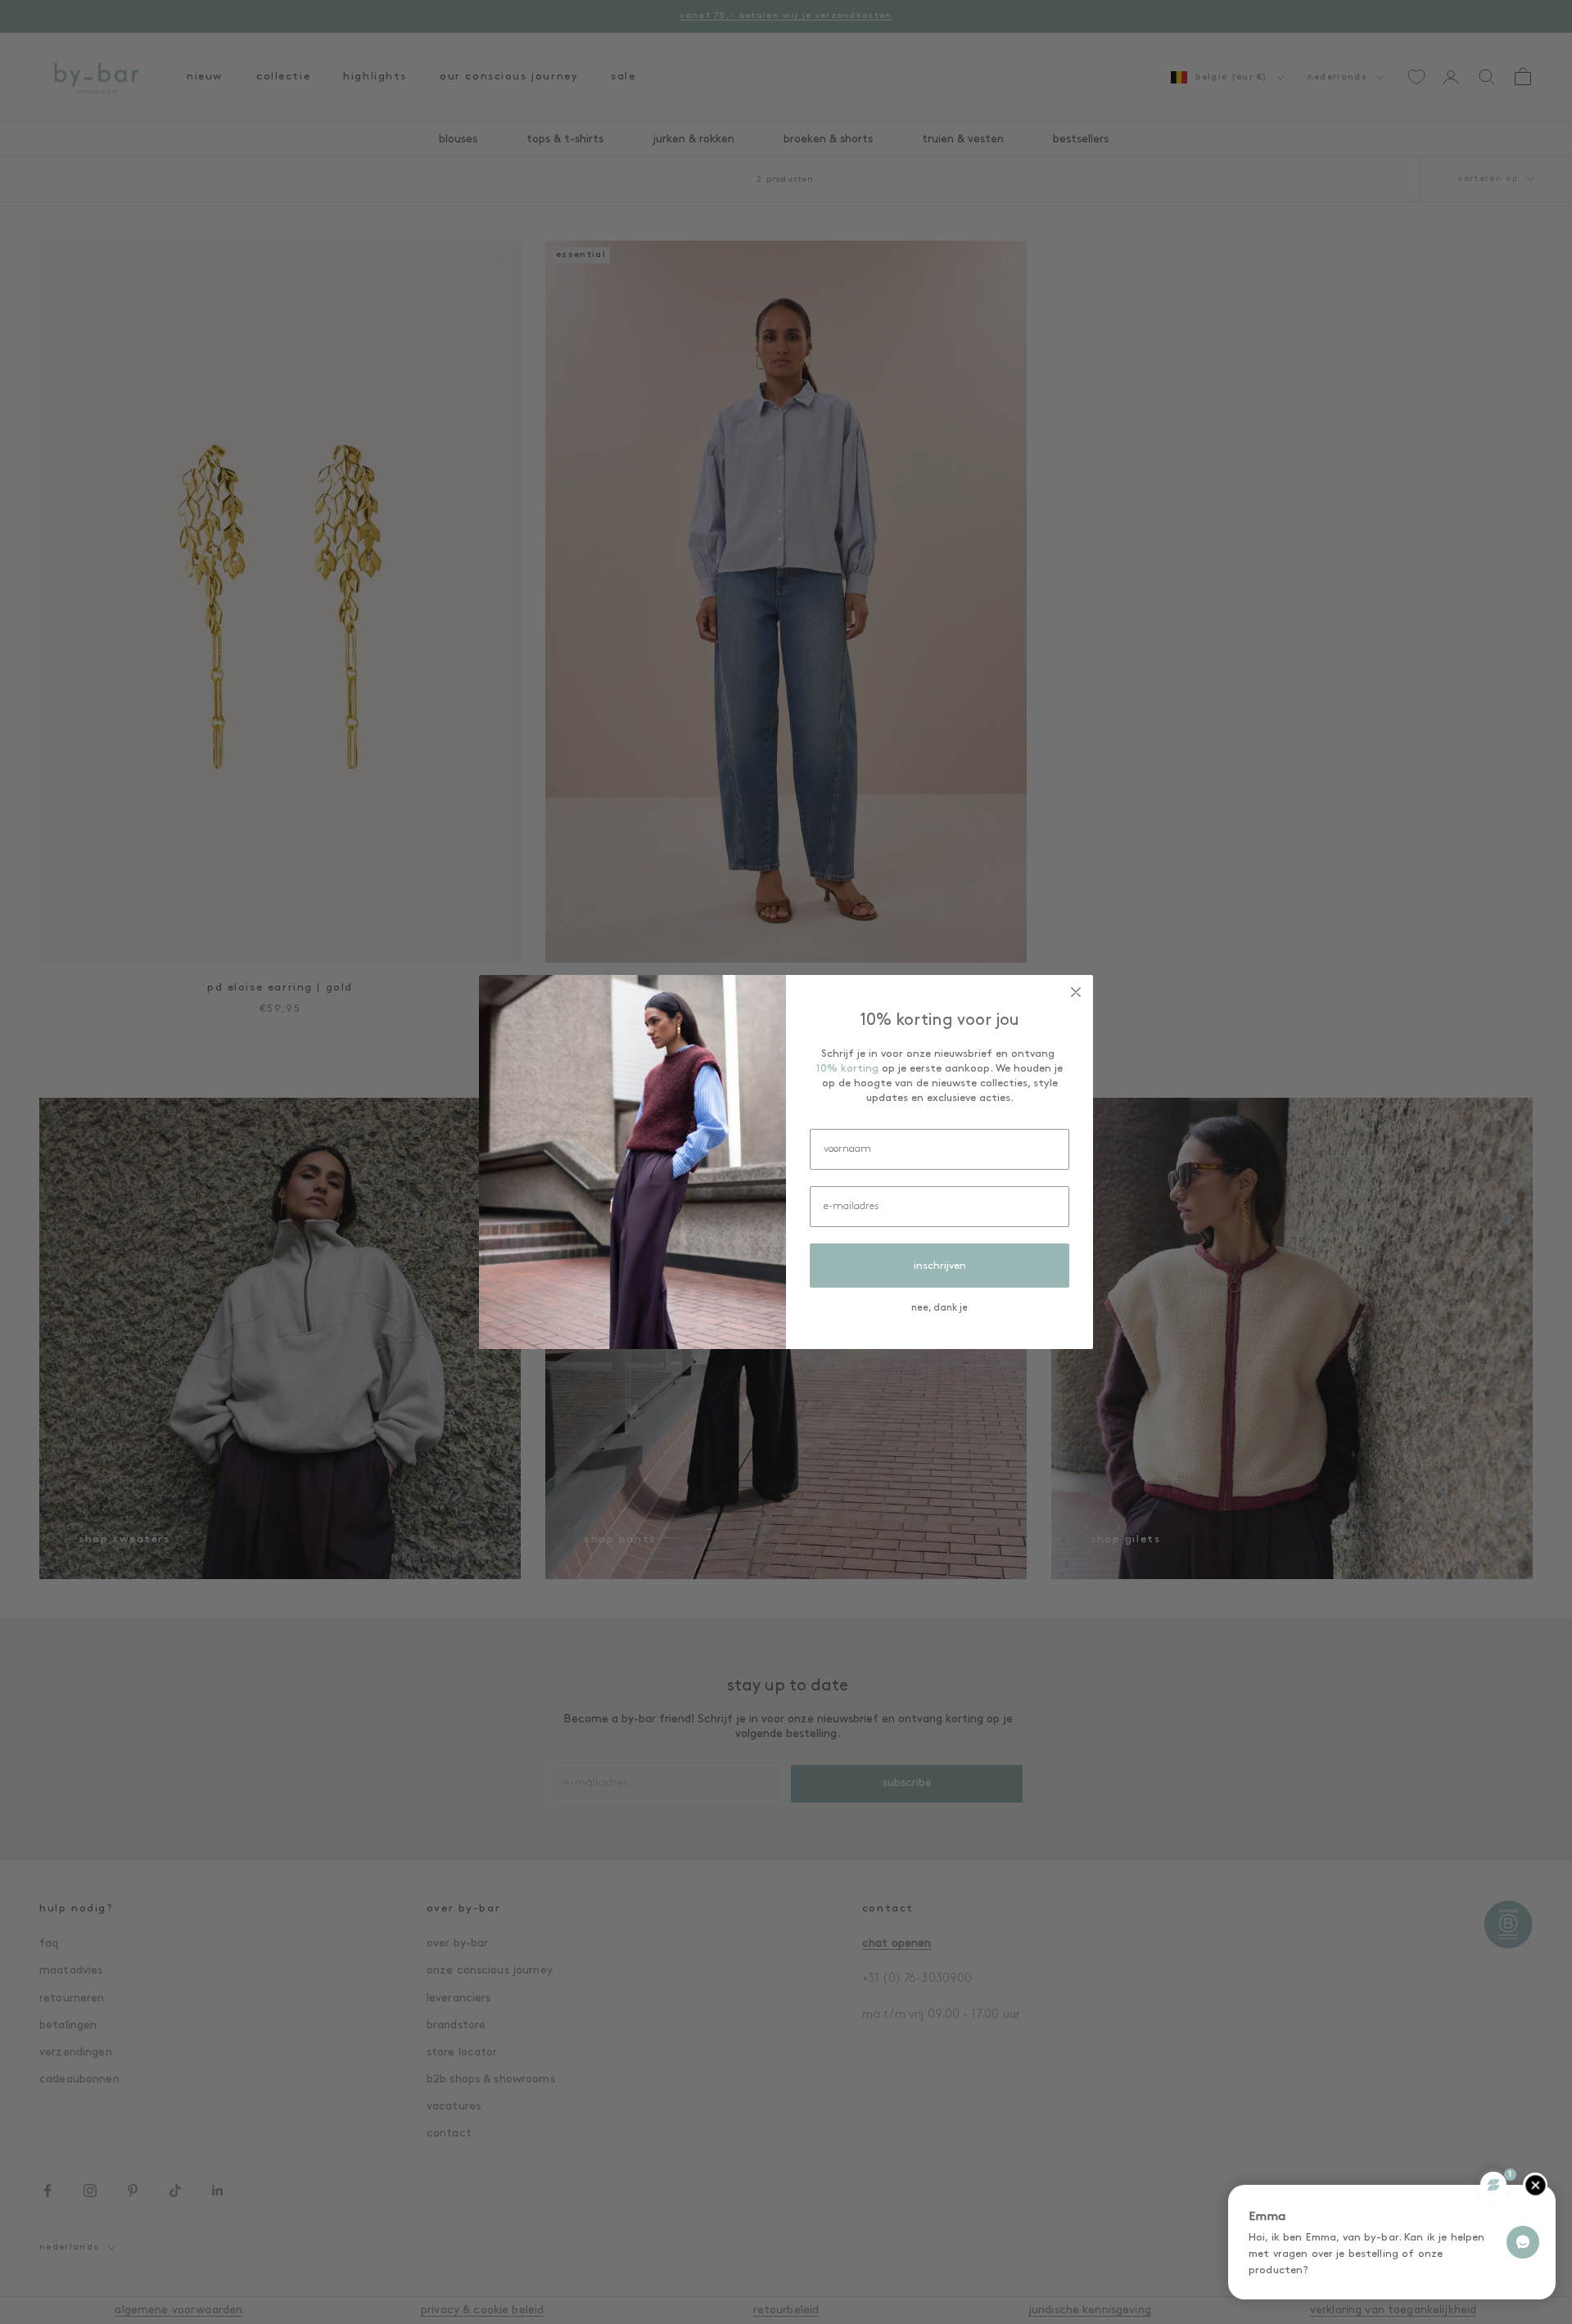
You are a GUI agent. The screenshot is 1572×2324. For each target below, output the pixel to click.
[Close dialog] (1076, 992)
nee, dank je (940, 1308)
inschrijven (940, 1266)
